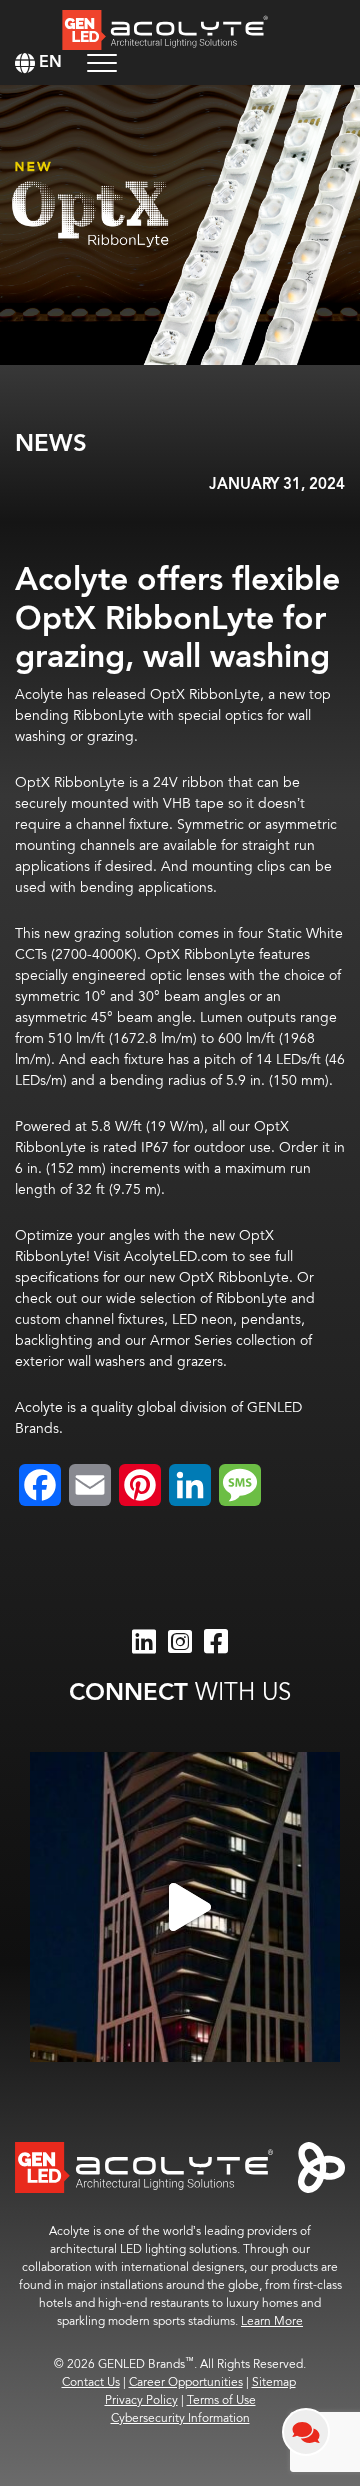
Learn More (272, 2321)
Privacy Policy (141, 2400)
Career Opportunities (186, 2382)
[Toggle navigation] (102, 62)
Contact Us (91, 2382)
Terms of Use (221, 2400)
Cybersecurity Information (180, 2418)
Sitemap (274, 2382)
